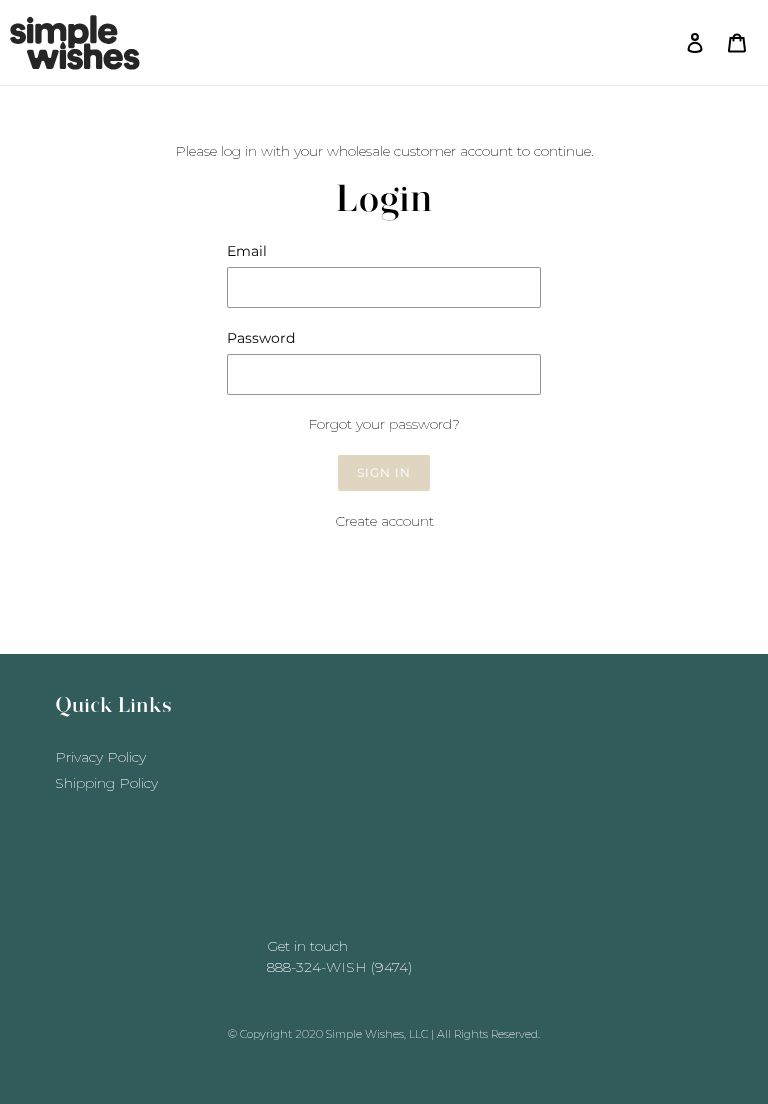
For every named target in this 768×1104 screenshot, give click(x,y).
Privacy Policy (100, 757)
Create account (384, 521)
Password (261, 338)
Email (247, 251)
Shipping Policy (106, 783)
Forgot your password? (384, 424)
